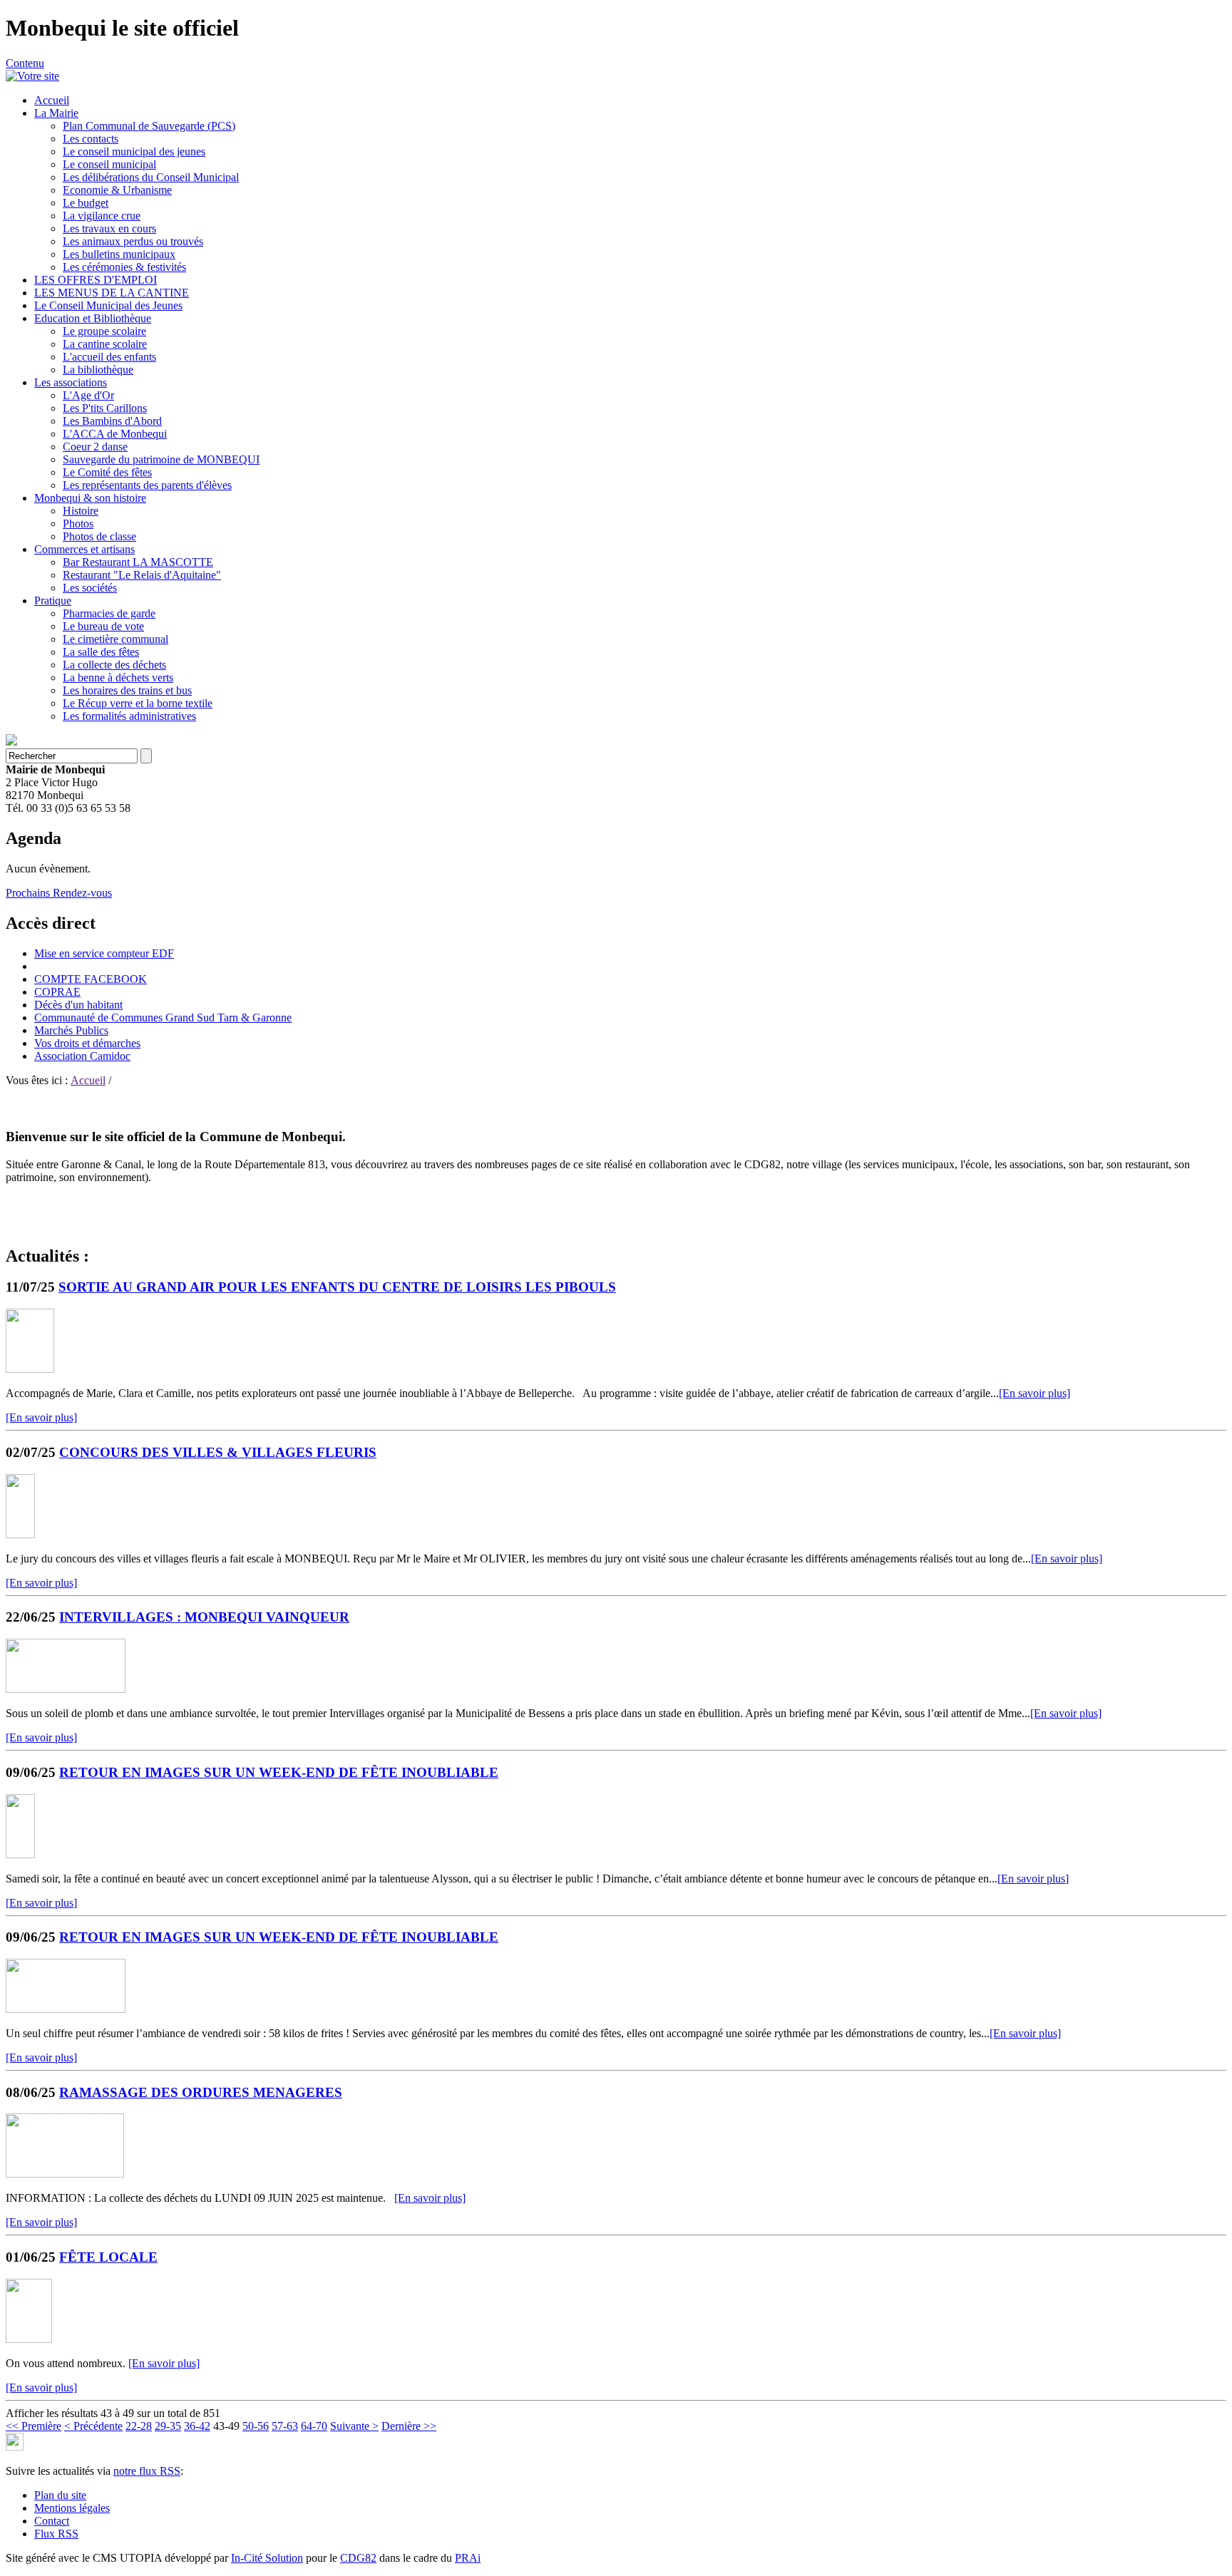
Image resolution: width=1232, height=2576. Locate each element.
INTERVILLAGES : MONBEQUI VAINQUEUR (204, 1617)
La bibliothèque (98, 370)
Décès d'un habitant (78, 1005)
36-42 (197, 2426)
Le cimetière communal (115, 639)
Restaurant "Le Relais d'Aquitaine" (142, 575)
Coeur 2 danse (95, 447)
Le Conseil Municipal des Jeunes (108, 305)
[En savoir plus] (1035, 1393)
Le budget (86, 203)
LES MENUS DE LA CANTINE (112, 293)
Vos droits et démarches (87, 1043)
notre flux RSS (147, 2471)
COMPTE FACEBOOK (91, 979)
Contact (52, 2521)
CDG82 (358, 2558)
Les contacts (91, 139)
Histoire (81, 511)
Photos (78, 524)
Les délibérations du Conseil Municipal (151, 177)
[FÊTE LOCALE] (29, 2339)
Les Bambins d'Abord (112, 421)
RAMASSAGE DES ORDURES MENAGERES (201, 2092)
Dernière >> (409, 2426)
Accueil (52, 100)
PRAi (468, 2558)
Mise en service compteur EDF (104, 953)
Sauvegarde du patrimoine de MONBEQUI (161, 459)
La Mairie (56, 113)
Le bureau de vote (103, 626)
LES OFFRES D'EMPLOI (96, 280)
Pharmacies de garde (109, 613)
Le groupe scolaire (104, 331)
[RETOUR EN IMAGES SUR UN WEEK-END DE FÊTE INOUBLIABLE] (20, 1854)
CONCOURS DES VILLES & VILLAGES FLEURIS (218, 1452)
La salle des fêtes (101, 652)
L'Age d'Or (88, 395)
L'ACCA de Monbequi (115, 434)
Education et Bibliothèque (93, 318)
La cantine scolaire (105, 344)
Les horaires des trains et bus (127, 690)
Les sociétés (90, 588)
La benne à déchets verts (118, 678)
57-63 (285, 2426)
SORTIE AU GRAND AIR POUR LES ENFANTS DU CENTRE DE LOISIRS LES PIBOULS (337, 1287)
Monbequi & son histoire (90, 498)
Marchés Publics (71, 1030)
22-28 (139, 2426)
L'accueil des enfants (109, 357)
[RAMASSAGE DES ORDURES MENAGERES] (65, 2174)
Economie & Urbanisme (117, 190)
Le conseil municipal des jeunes (134, 151)
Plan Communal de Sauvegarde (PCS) (149, 126)
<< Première (34, 2426)
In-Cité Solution (267, 2558)
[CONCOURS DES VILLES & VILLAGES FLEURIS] (20, 1534)
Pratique (53, 601)
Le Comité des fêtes (107, 472)
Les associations (71, 382)
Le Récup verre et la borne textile (138, 703)
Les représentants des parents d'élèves (147, 485)
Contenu (25, 63)
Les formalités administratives (129, 716)
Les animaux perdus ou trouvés (133, 241)
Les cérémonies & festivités (124, 267)
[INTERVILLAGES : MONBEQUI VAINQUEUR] (66, 1689)
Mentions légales (72, 2508)
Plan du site (60, 2495)
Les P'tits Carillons (105, 408)
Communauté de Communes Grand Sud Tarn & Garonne (163, 1017)
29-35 (168, 2426)
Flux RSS (56, 2534)
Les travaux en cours (109, 228)
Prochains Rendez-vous (59, 893)
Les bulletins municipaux (119, 254)
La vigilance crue (102, 216)
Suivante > (354, 2426)
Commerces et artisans (84, 549)
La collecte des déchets (114, 665)
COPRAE (57, 992)
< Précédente (93, 2426)
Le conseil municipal (109, 164)
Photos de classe (99, 536)
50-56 (256, 2426)
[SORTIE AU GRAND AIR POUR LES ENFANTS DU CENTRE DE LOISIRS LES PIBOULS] (30, 1369)
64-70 (314, 2426)
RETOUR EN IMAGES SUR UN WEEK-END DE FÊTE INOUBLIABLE (279, 1772)
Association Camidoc (82, 1056)
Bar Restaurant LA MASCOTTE (138, 562)
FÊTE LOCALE (108, 2257)
